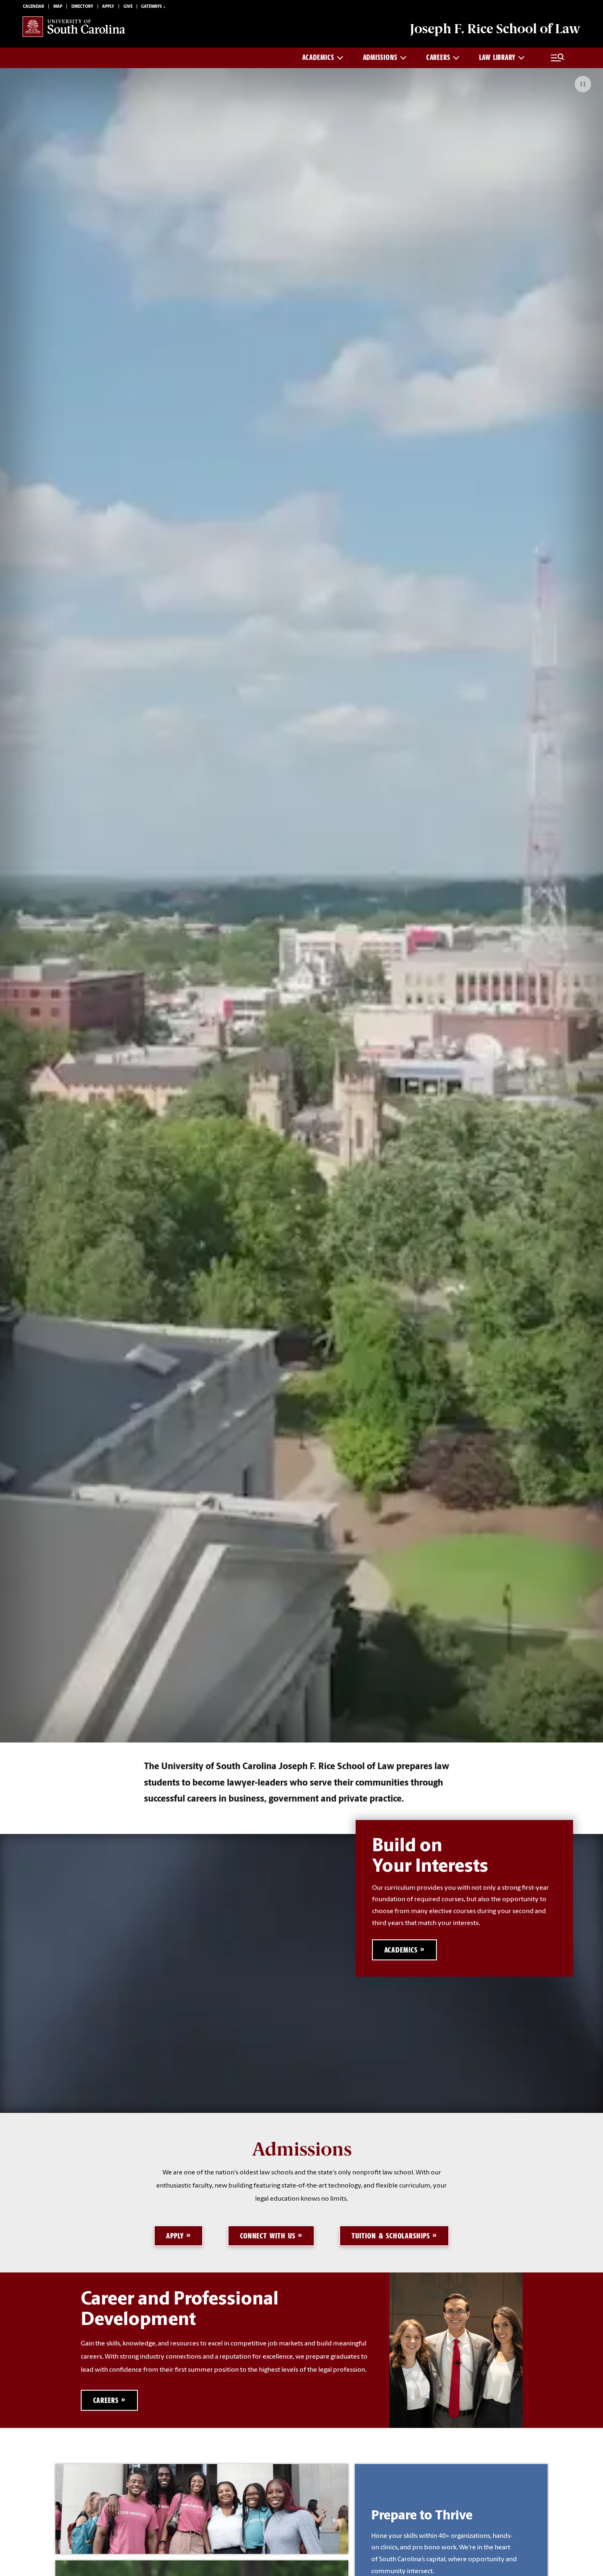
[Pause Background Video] (583, 84)
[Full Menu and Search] (557, 58)
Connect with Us (268, 2236)
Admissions (380, 57)
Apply (108, 7)
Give (128, 7)
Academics (318, 57)
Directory (82, 7)
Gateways (151, 7)
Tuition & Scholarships (391, 2236)
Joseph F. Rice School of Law (495, 29)
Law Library (497, 57)
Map (58, 7)
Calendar (33, 7)
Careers (438, 57)
